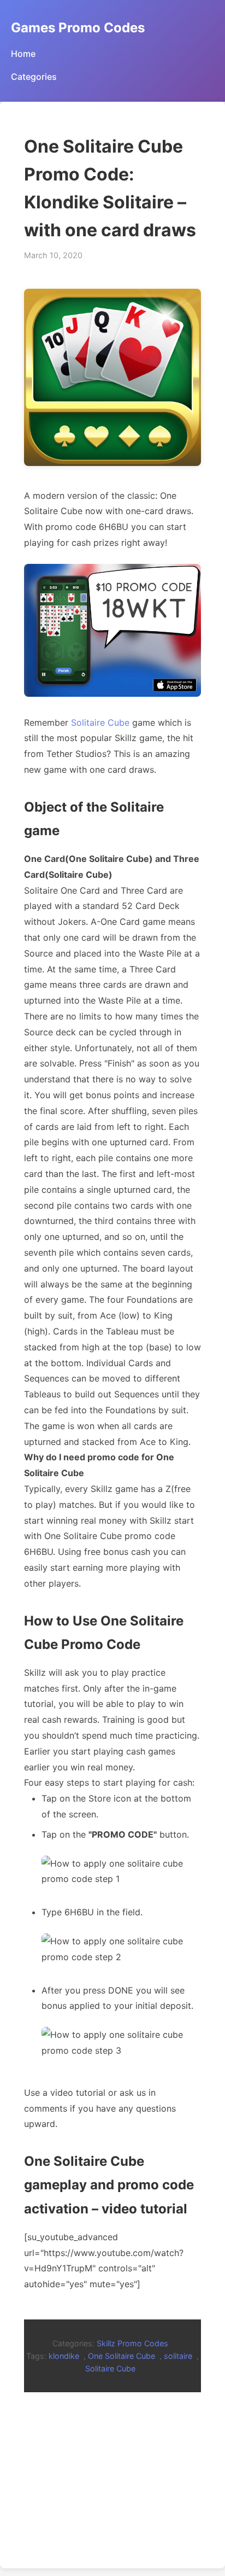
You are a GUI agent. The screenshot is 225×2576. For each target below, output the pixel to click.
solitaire (178, 2356)
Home (23, 54)
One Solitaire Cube (122, 2356)
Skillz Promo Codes (132, 2343)
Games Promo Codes (78, 28)
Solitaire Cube (100, 722)
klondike (64, 2356)
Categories (34, 77)
